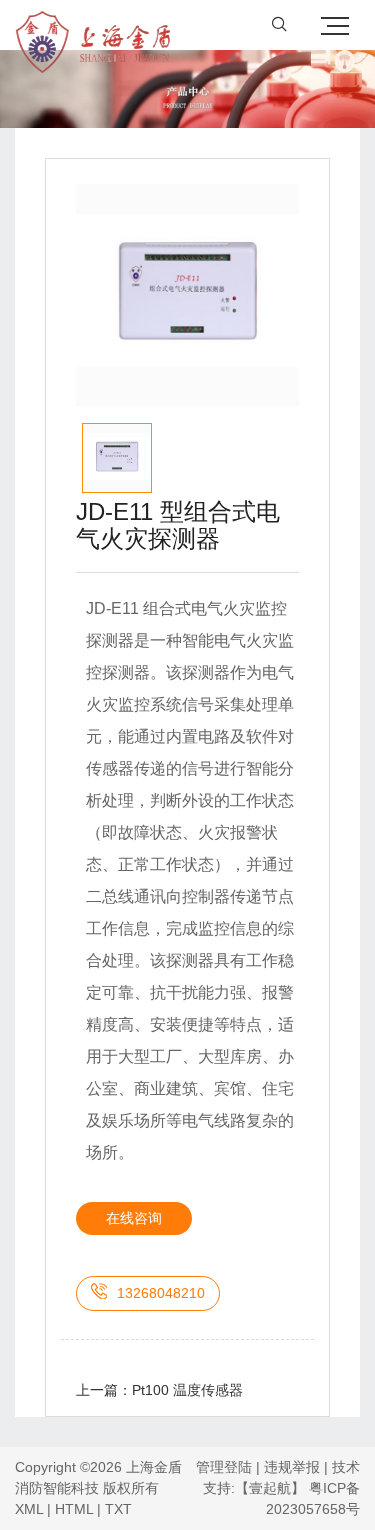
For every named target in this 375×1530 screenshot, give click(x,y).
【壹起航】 (270, 1488)
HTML (74, 1509)
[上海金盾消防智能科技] (93, 25)
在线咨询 (134, 1218)
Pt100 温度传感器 (187, 1390)
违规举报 (292, 1467)
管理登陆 (224, 1467)
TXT (118, 1509)
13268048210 (161, 1293)
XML (29, 1509)
